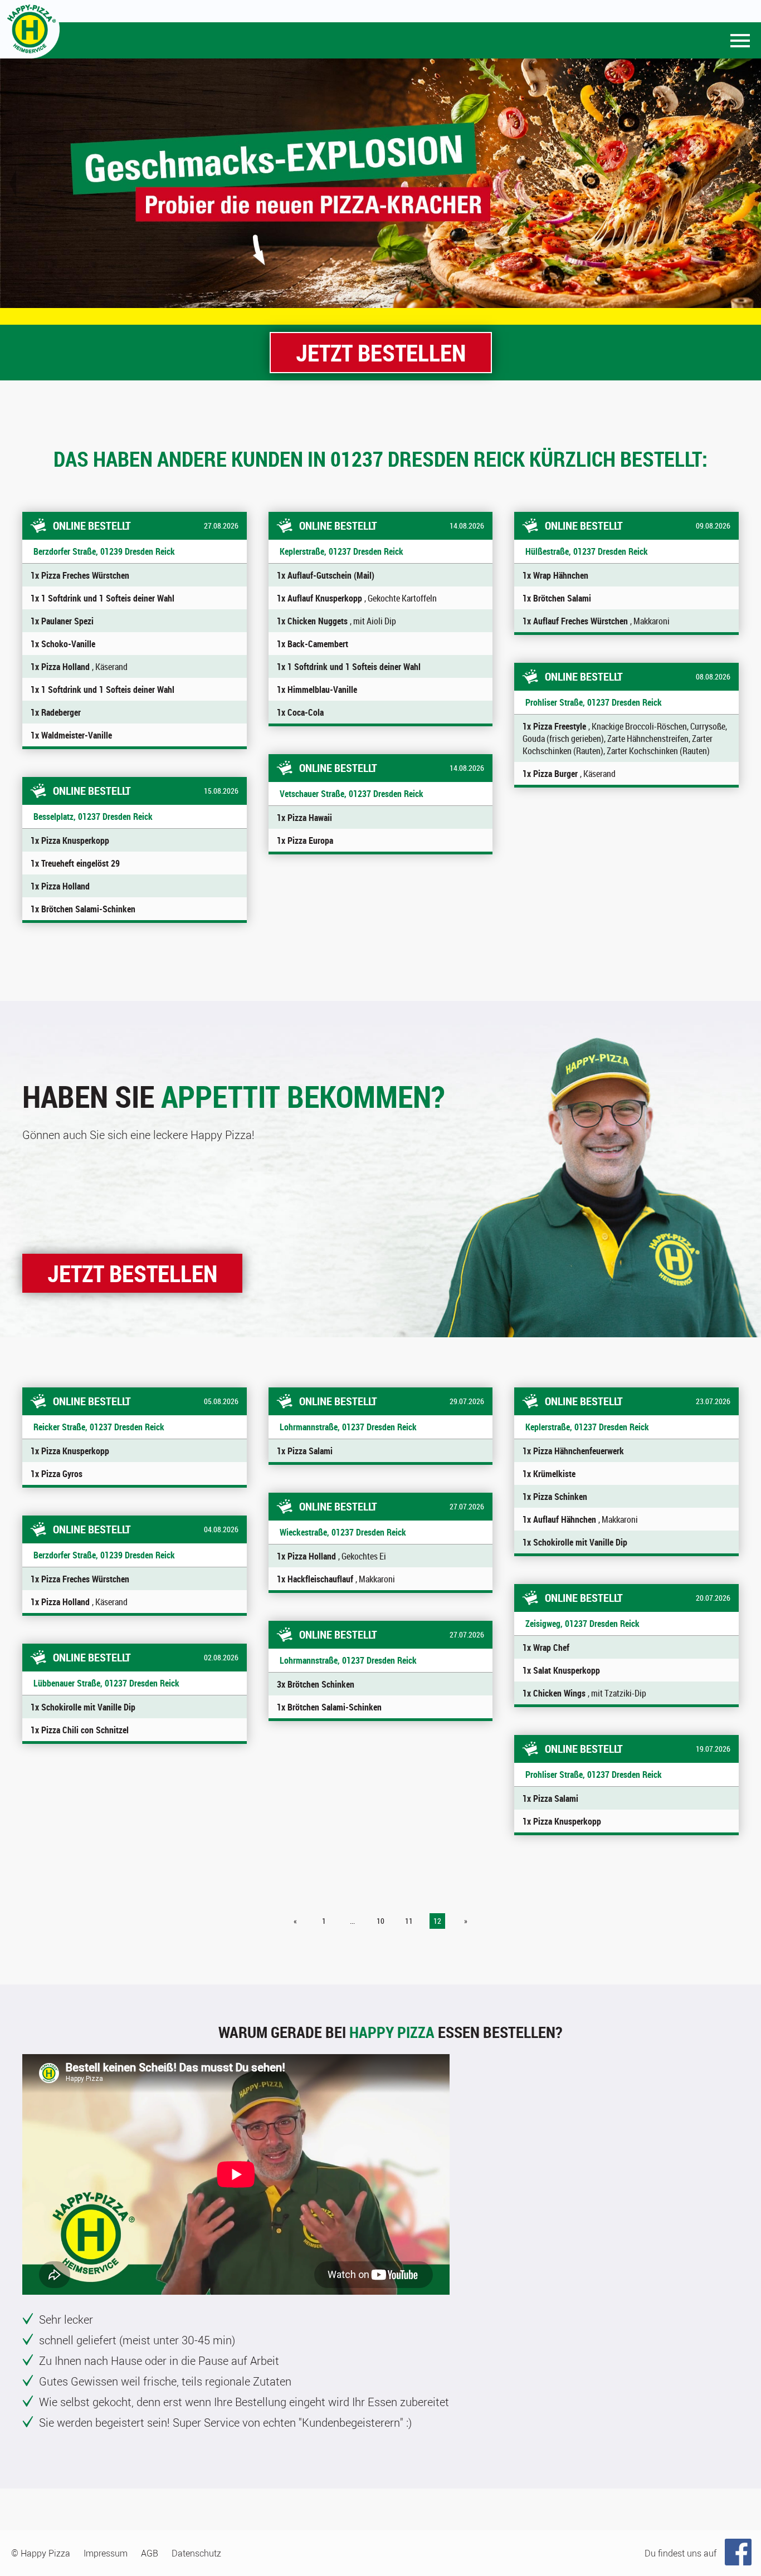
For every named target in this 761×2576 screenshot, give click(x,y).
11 (409, 1921)
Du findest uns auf (680, 2553)
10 (380, 1921)
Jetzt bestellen (381, 352)
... (352, 1921)
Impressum (106, 2553)
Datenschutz (196, 2553)
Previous (14, 183)
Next (747, 183)
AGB (150, 2553)
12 (437, 1921)
